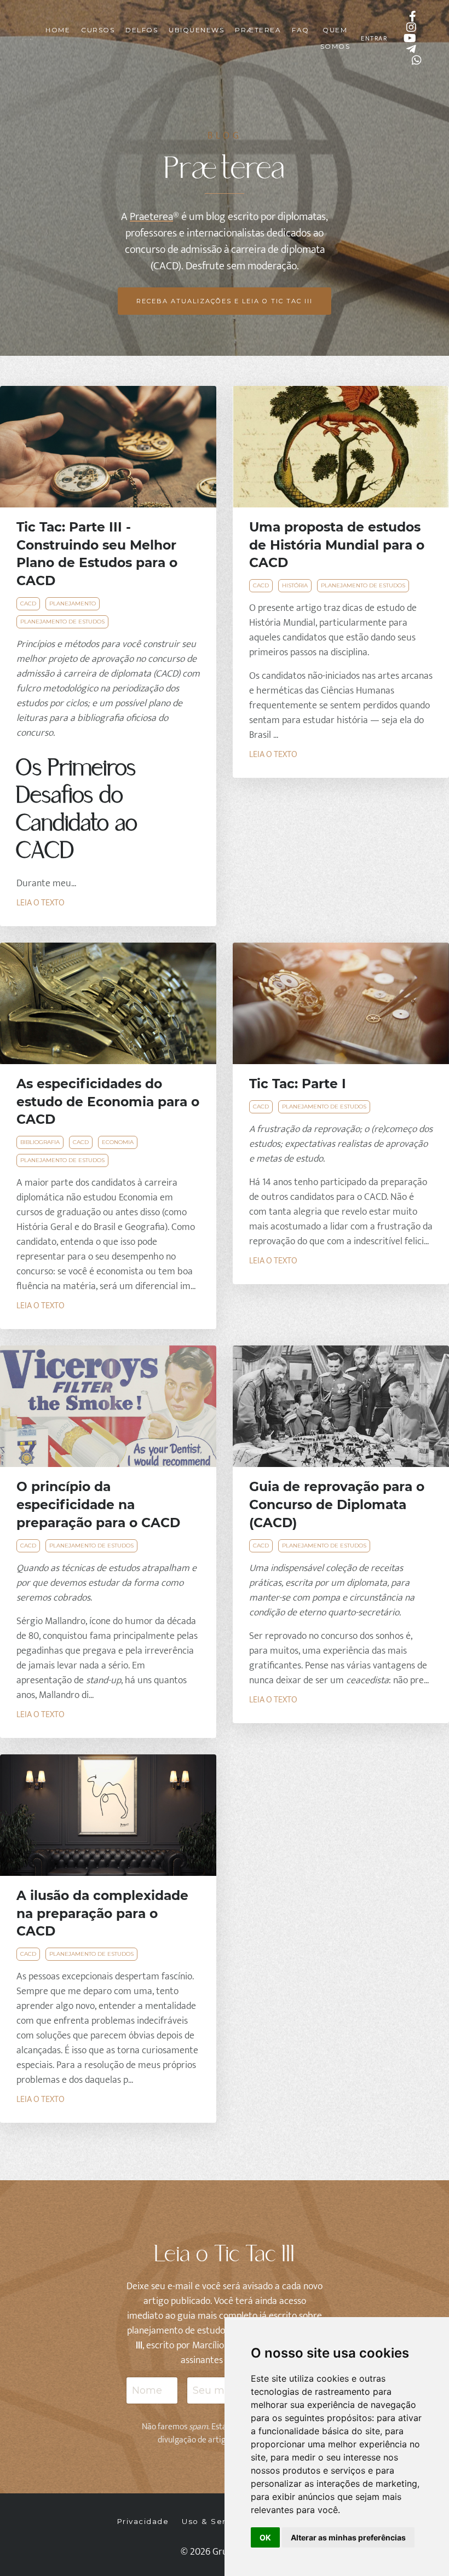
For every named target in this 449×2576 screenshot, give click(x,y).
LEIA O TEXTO (41, 903)
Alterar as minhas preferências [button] (348, 2537)
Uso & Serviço (213, 2521)
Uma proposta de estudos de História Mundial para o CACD (337, 545)
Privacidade (143, 2521)
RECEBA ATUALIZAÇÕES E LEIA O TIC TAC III (225, 301)
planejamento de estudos (62, 622)
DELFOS (142, 30)
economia (118, 1142)
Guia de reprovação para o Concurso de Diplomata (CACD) (337, 1504)
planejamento (73, 603)
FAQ (301, 30)
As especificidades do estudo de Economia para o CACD (108, 1102)
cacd (28, 603)
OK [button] (265, 2537)
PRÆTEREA (258, 30)
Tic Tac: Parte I (298, 1084)
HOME (58, 30)
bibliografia (40, 1142)
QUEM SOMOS (335, 38)
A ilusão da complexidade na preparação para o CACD (102, 1913)
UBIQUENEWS (196, 30)
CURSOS (98, 30)
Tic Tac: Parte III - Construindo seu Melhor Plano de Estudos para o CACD (97, 554)
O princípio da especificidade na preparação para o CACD (98, 1504)
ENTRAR (374, 38)
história (295, 585)
